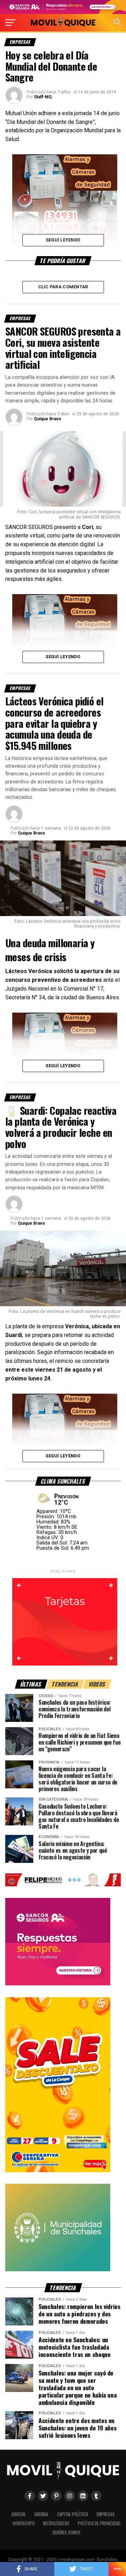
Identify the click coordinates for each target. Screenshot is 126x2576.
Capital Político (73, 2514)
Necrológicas (56, 2523)
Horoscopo (24, 2523)
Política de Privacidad (99, 2523)
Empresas (106, 2514)
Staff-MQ (43, 97)
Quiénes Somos (66, 2532)
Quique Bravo (48, 419)
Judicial (19, 2514)
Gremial (41, 2514)
